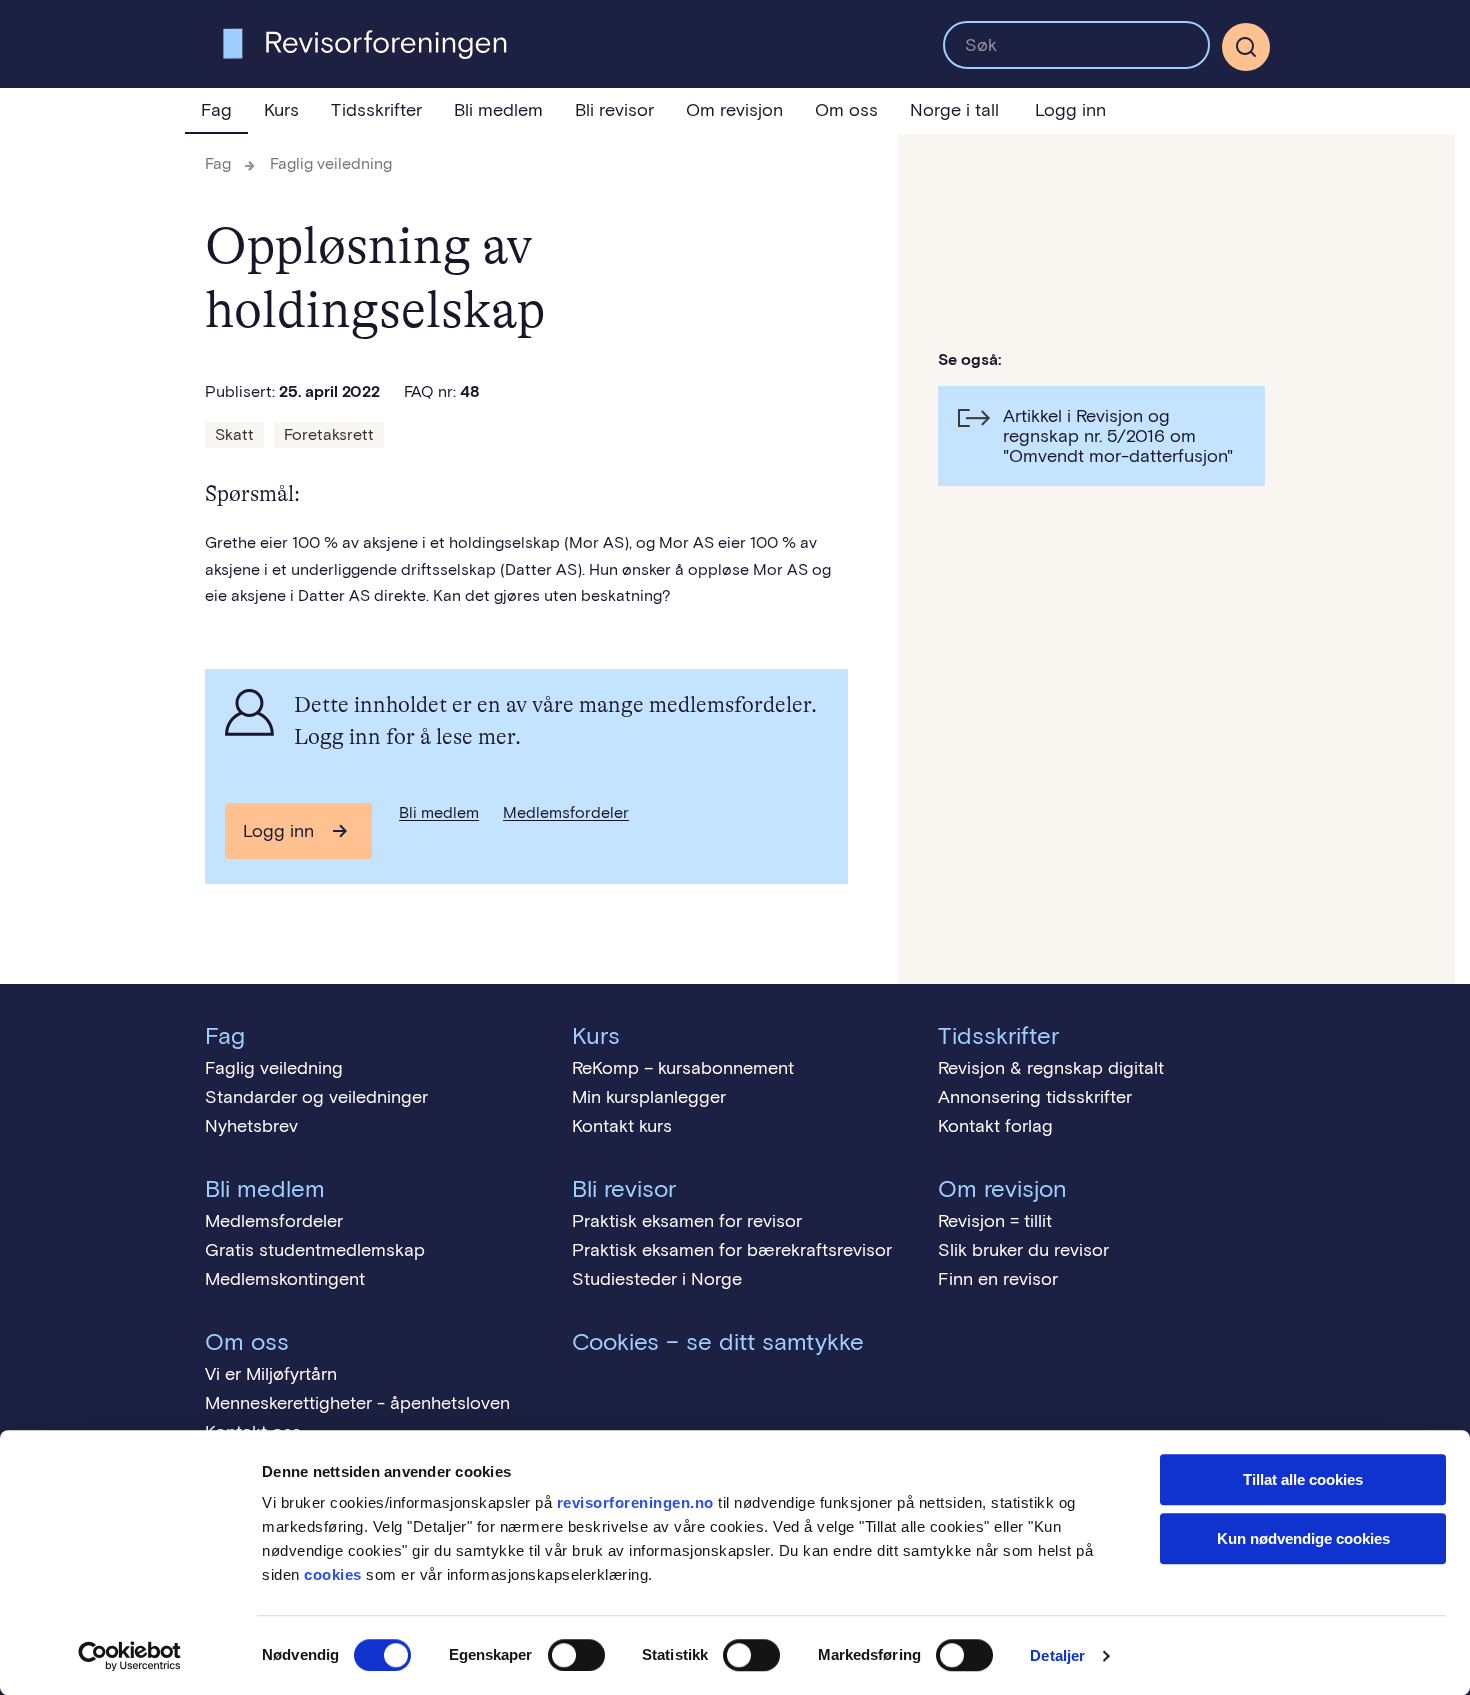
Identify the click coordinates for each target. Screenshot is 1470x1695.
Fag (216, 110)
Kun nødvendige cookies (1303, 1538)
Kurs (281, 110)
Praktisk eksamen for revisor (687, 1221)
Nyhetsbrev (251, 1126)
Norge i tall (954, 110)
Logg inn (1070, 110)
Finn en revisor (998, 1279)
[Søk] (1076, 45)
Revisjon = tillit (995, 1221)
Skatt (234, 434)
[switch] (576, 1655)
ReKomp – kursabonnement (683, 1068)
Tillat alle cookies (1303, 1479)
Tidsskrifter (376, 110)
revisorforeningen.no (635, 1502)
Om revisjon (734, 110)
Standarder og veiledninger (316, 1097)
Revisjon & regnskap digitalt (1051, 1068)
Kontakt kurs (622, 1126)
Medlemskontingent (285, 1279)
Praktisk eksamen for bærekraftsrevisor (732, 1250)
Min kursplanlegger (649, 1097)
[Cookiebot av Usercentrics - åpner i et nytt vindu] (129, 1656)
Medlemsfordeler (566, 812)
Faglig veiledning (331, 163)
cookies (333, 1574)
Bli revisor (614, 110)
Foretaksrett (329, 434)
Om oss (846, 110)
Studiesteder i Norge (657, 1279)
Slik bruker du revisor (1023, 1250)
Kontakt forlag (995, 1126)
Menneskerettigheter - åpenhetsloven (357, 1403)
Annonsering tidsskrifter (1035, 1097)
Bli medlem (498, 110)
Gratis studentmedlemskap (315, 1250)
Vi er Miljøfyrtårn (271, 1374)
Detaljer (1057, 1655)
